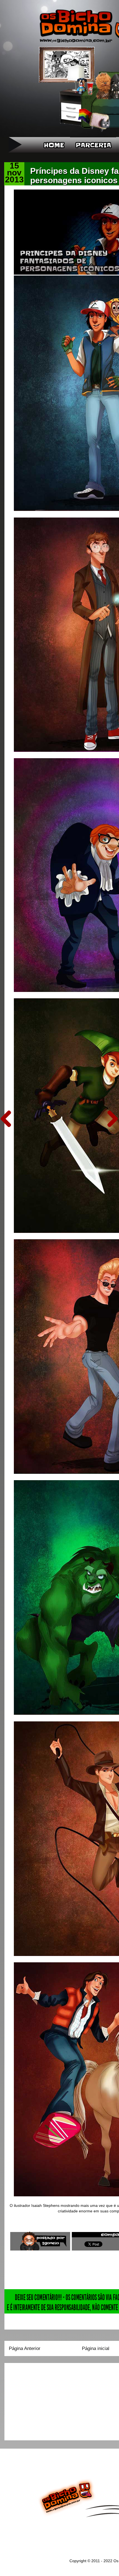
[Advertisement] (43, 2400)
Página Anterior (25, 2348)
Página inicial (96, 2348)
